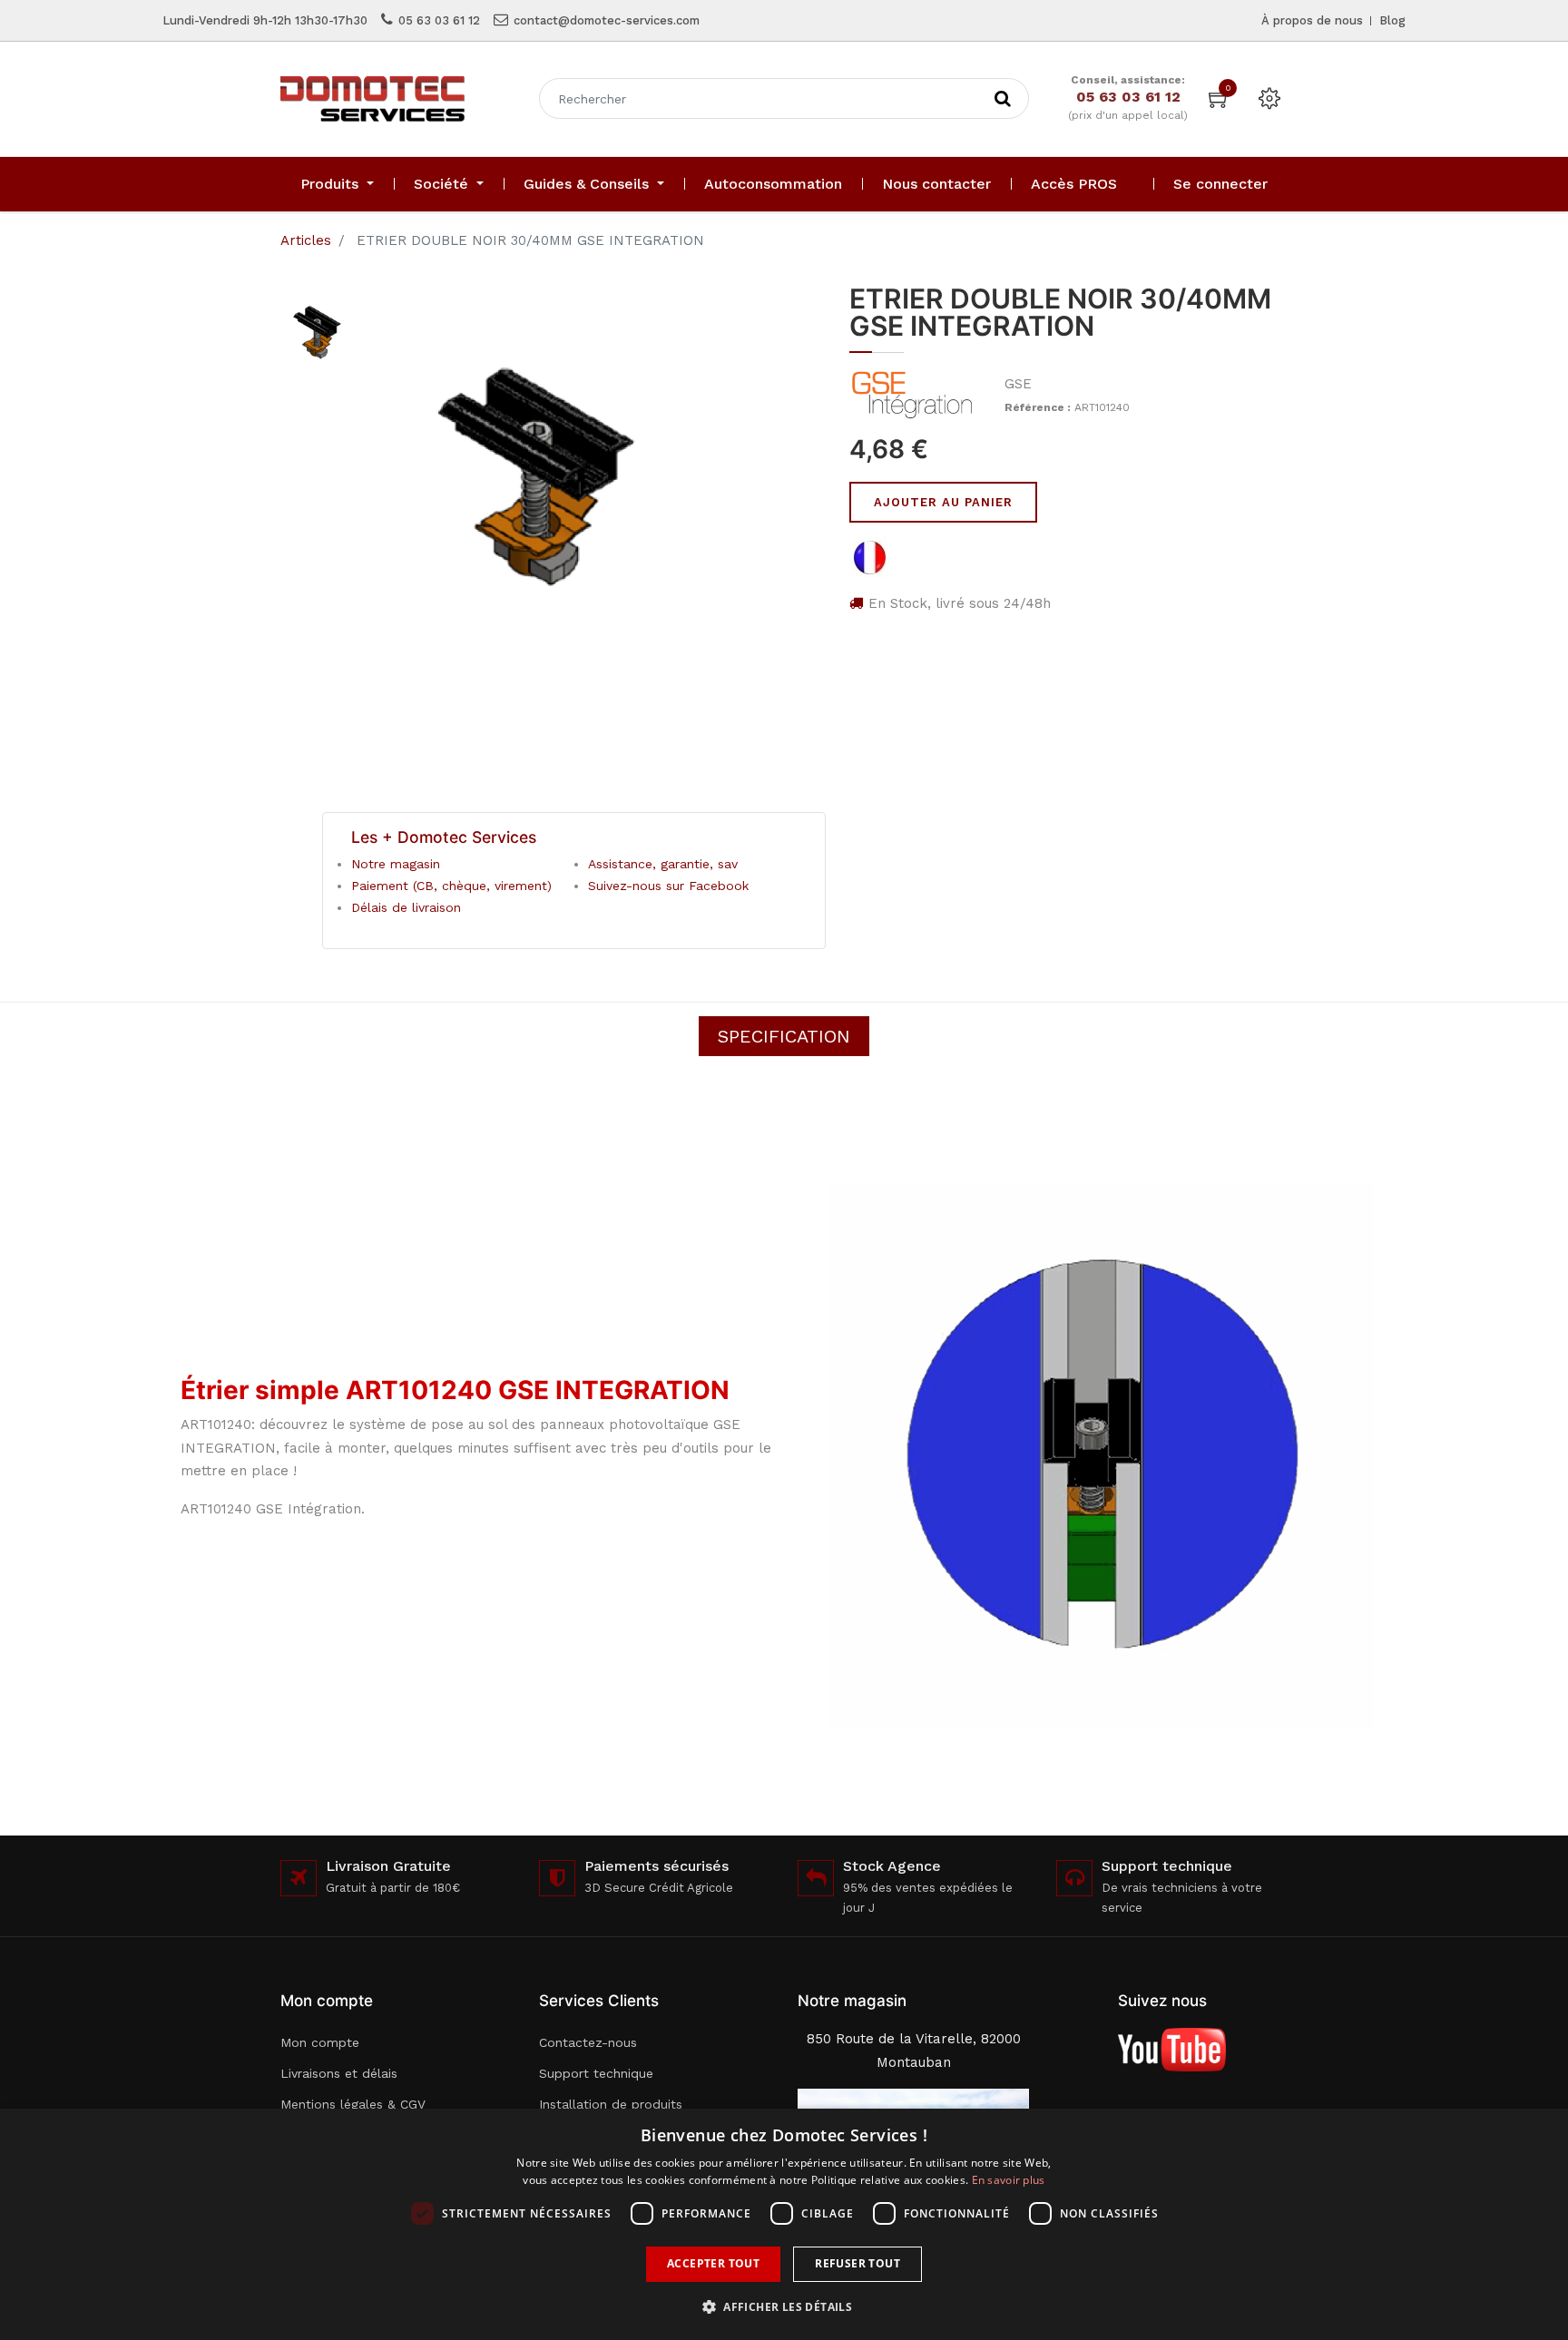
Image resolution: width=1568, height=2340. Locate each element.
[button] (784, 2307)
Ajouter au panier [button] (943, 502)
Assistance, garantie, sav (663, 864)
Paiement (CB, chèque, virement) (451, 886)
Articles (306, 240)
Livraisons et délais (339, 2073)
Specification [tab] (784, 1036)
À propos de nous (1312, 20)
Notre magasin (396, 864)
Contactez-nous (588, 2042)
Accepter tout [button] (713, 2263)
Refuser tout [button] (857, 2263)
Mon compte (320, 2042)
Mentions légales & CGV (353, 2104)
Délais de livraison (406, 907)
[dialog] (784, 2224)
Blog (1392, 20)
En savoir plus (1009, 2180)
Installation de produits (611, 2104)
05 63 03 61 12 (439, 20)
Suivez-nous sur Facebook (668, 886)
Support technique (596, 2073)
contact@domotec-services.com (607, 20)
